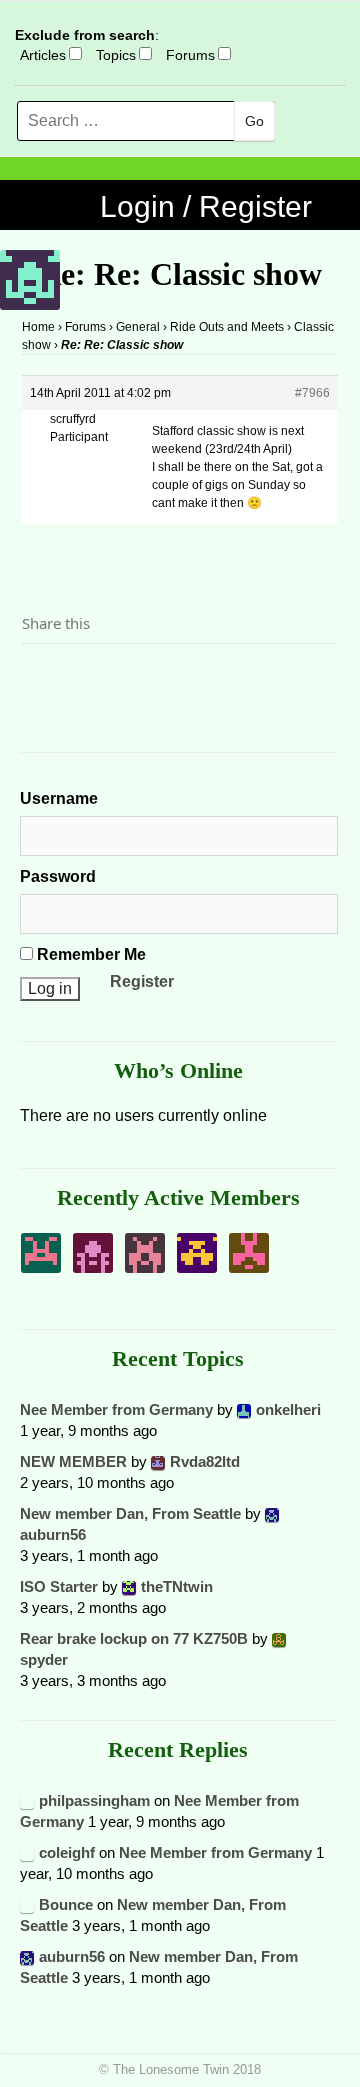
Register (142, 981)
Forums (190, 55)
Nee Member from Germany (116, 1409)
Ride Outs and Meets (227, 327)
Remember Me (89, 954)
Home (38, 327)
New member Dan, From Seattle (130, 1513)
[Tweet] (85, 678)
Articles (43, 55)
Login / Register (206, 206)
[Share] (43, 678)
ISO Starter (59, 1586)
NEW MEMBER (73, 1461)
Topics (116, 55)
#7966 (312, 393)
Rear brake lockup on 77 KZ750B (134, 1638)
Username (59, 798)
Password (58, 876)
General (138, 327)
